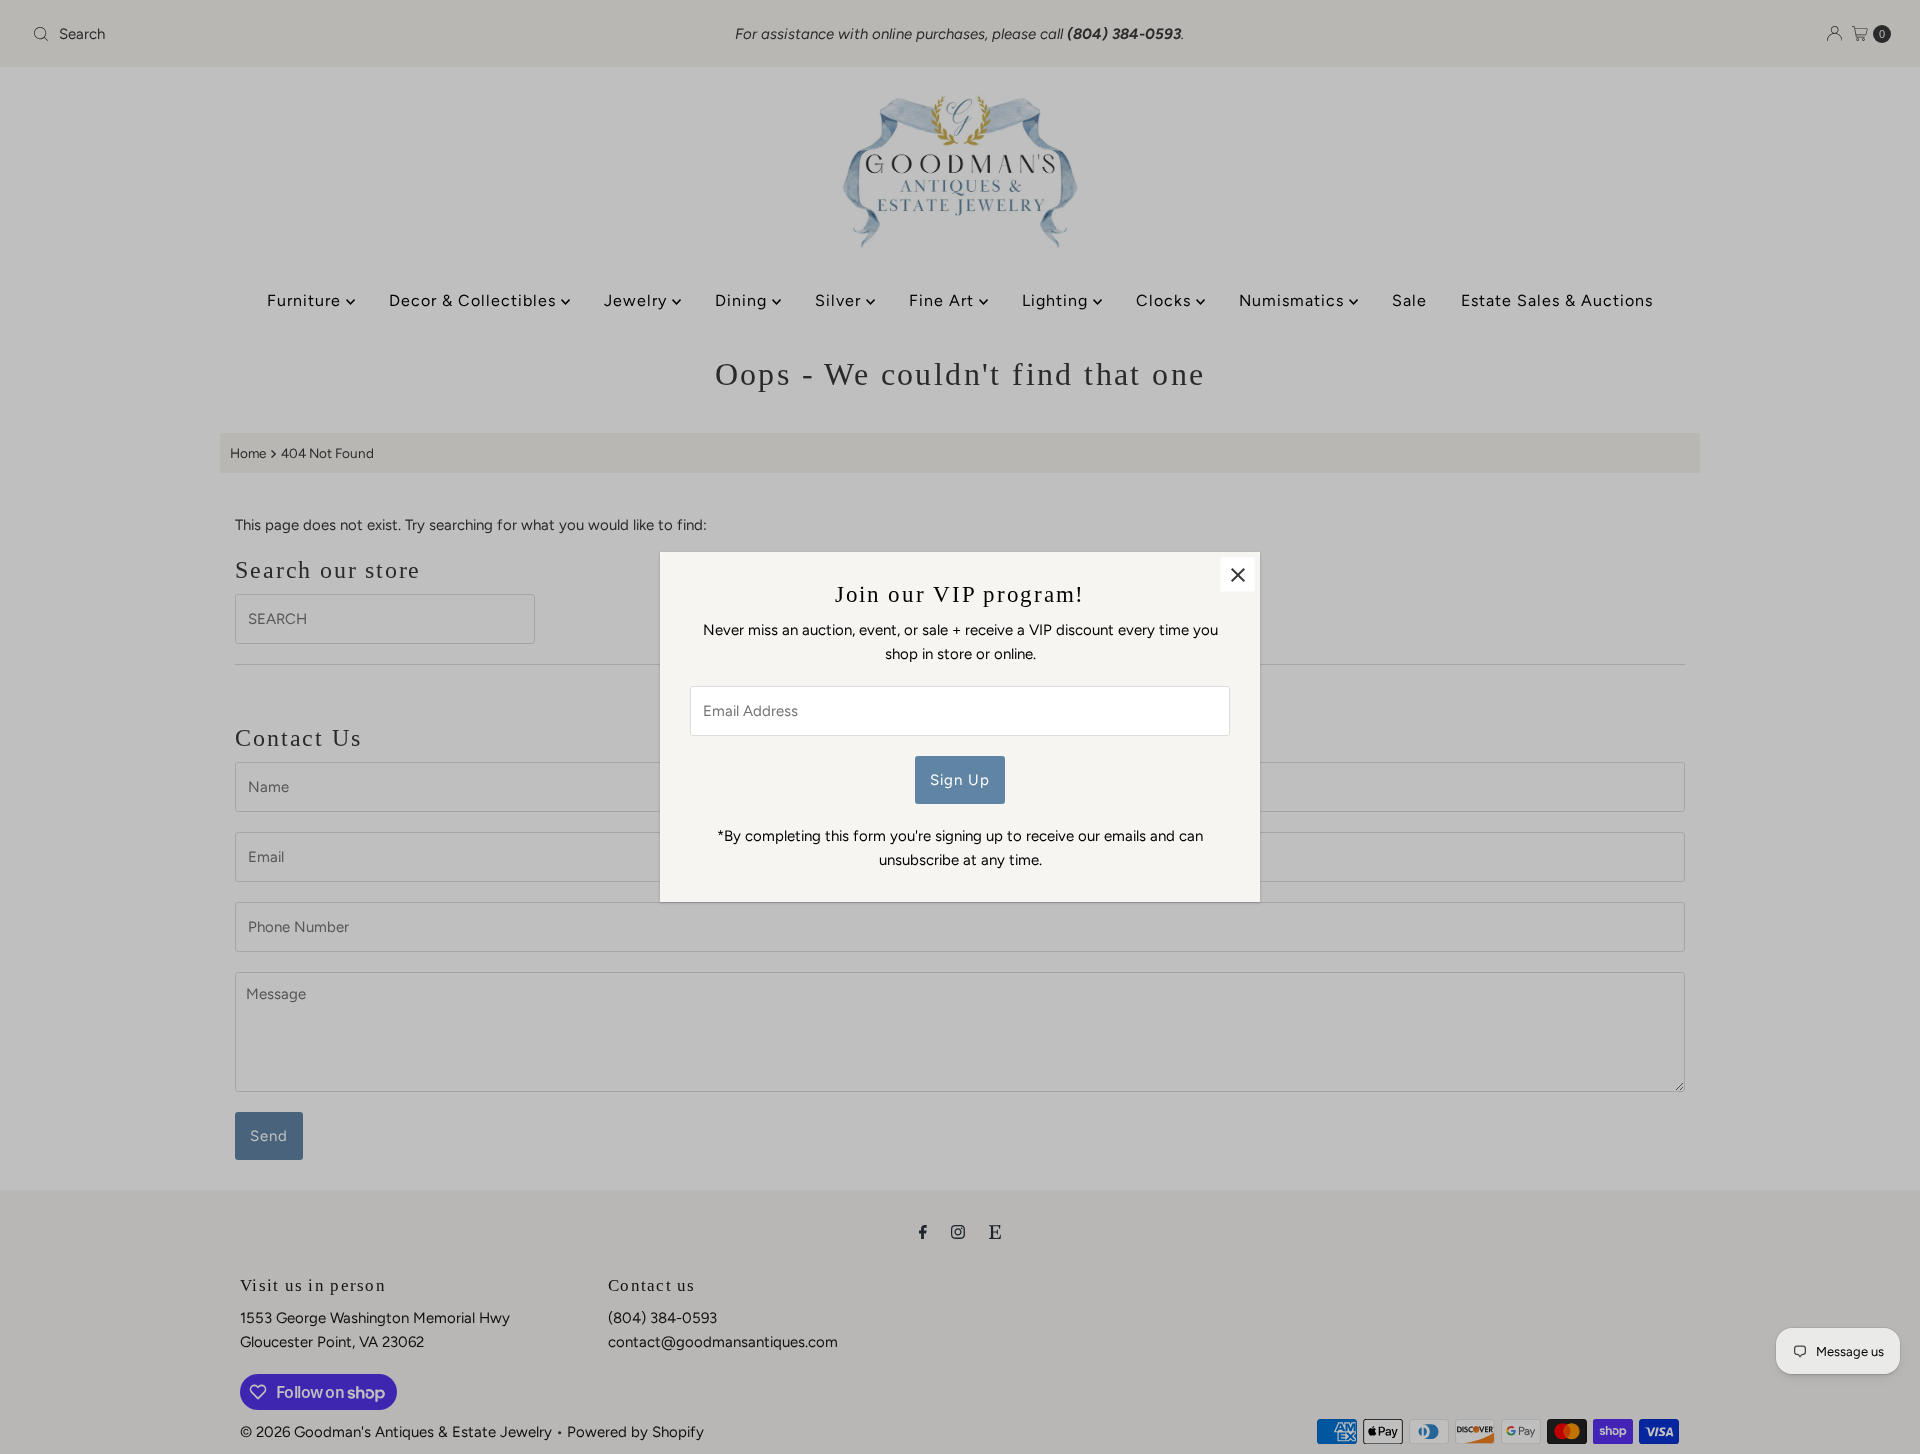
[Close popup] (1237, 574)
